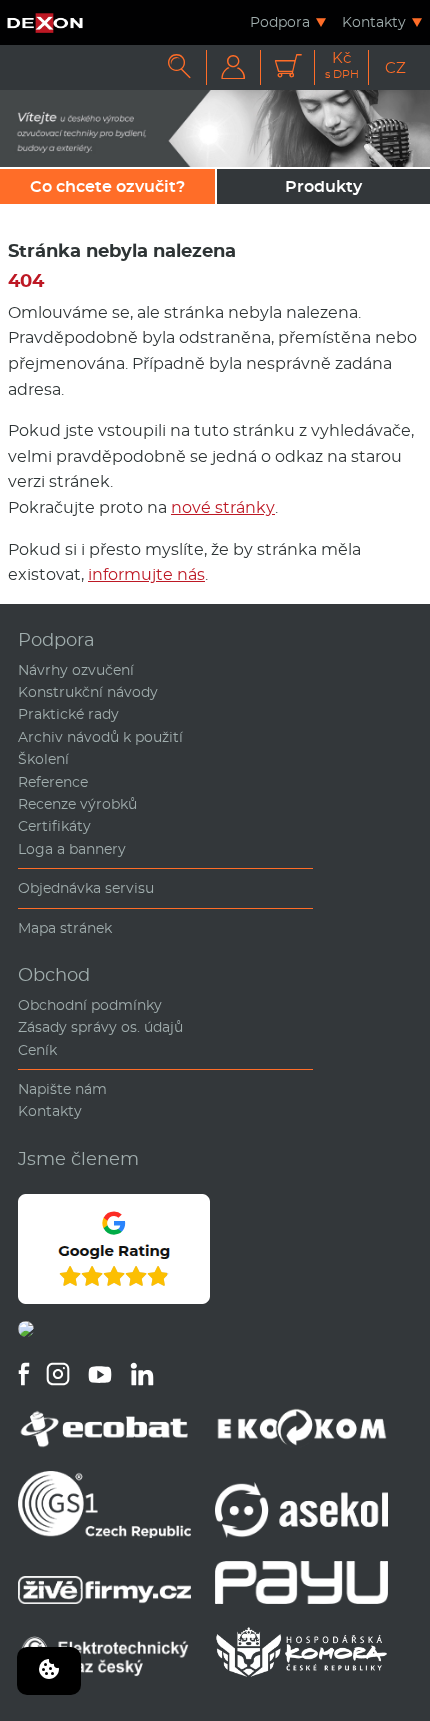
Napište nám (62, 1089)
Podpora (280, 22)
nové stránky (223, 507)
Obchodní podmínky (90, 1005)
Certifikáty (54, 826)
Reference (53, 782)
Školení (43, 759)
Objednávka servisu (86, 888)
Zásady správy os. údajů (100, 1027)
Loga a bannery (72, 849)
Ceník (37, 1050)
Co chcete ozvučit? (107, 186)
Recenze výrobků (77, 804)
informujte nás (146, 574)
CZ (395, 67)
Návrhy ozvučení (76, 670)
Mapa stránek (65, 928)
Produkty (323, 186)
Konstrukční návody (88, 692)
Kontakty (374, 22)
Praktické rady (68, 714)
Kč (342, 65)
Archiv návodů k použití (100, 737)
